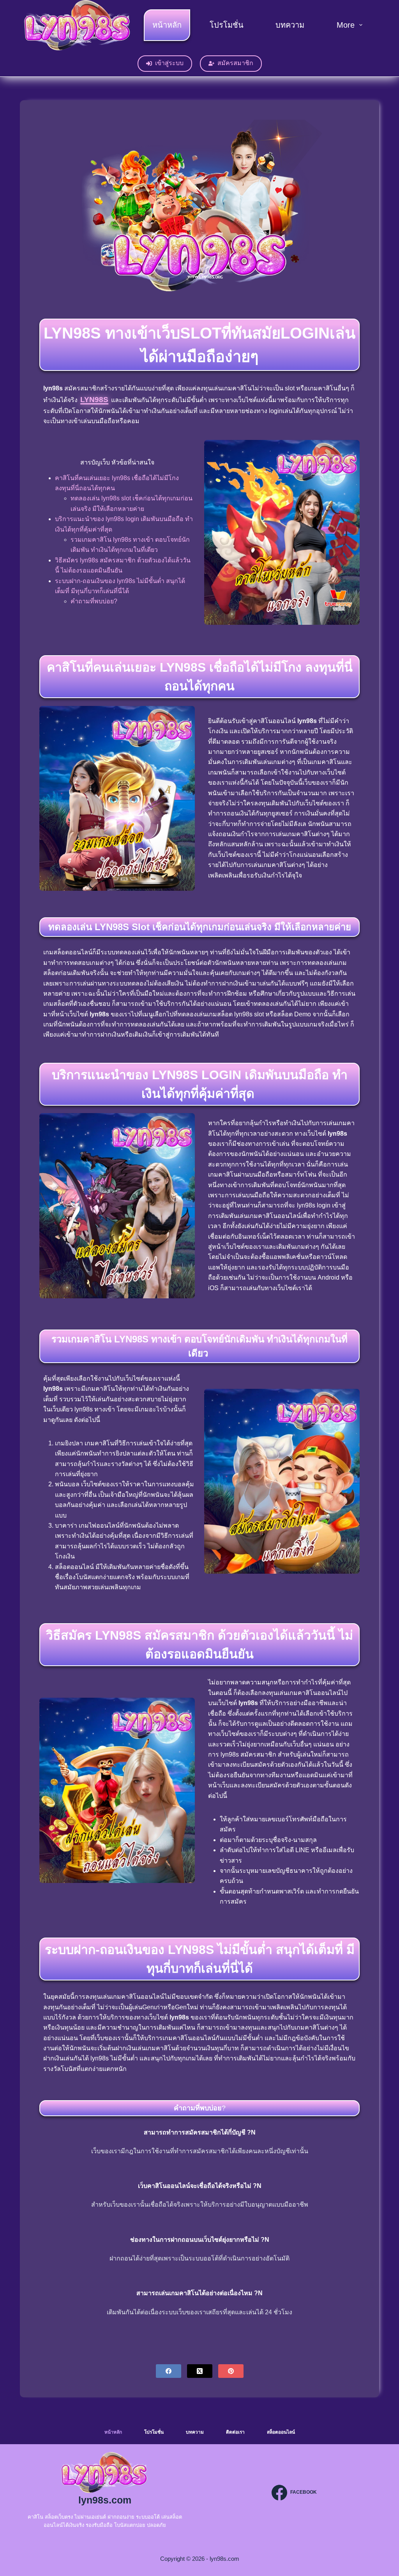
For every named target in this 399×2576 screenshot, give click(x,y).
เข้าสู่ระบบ (169, 63)
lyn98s (94, 400)
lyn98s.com (105, 2500)
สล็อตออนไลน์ (281, 2432)
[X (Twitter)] (200, 2371)
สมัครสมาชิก (235, 63)
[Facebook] (169, 2371)
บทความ (290, 25)
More (346, 25)
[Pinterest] (231, 2371)
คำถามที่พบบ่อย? (94, 601)
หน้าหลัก (167, 25)
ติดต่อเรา (235, 2432)
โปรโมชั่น (227, 25)
